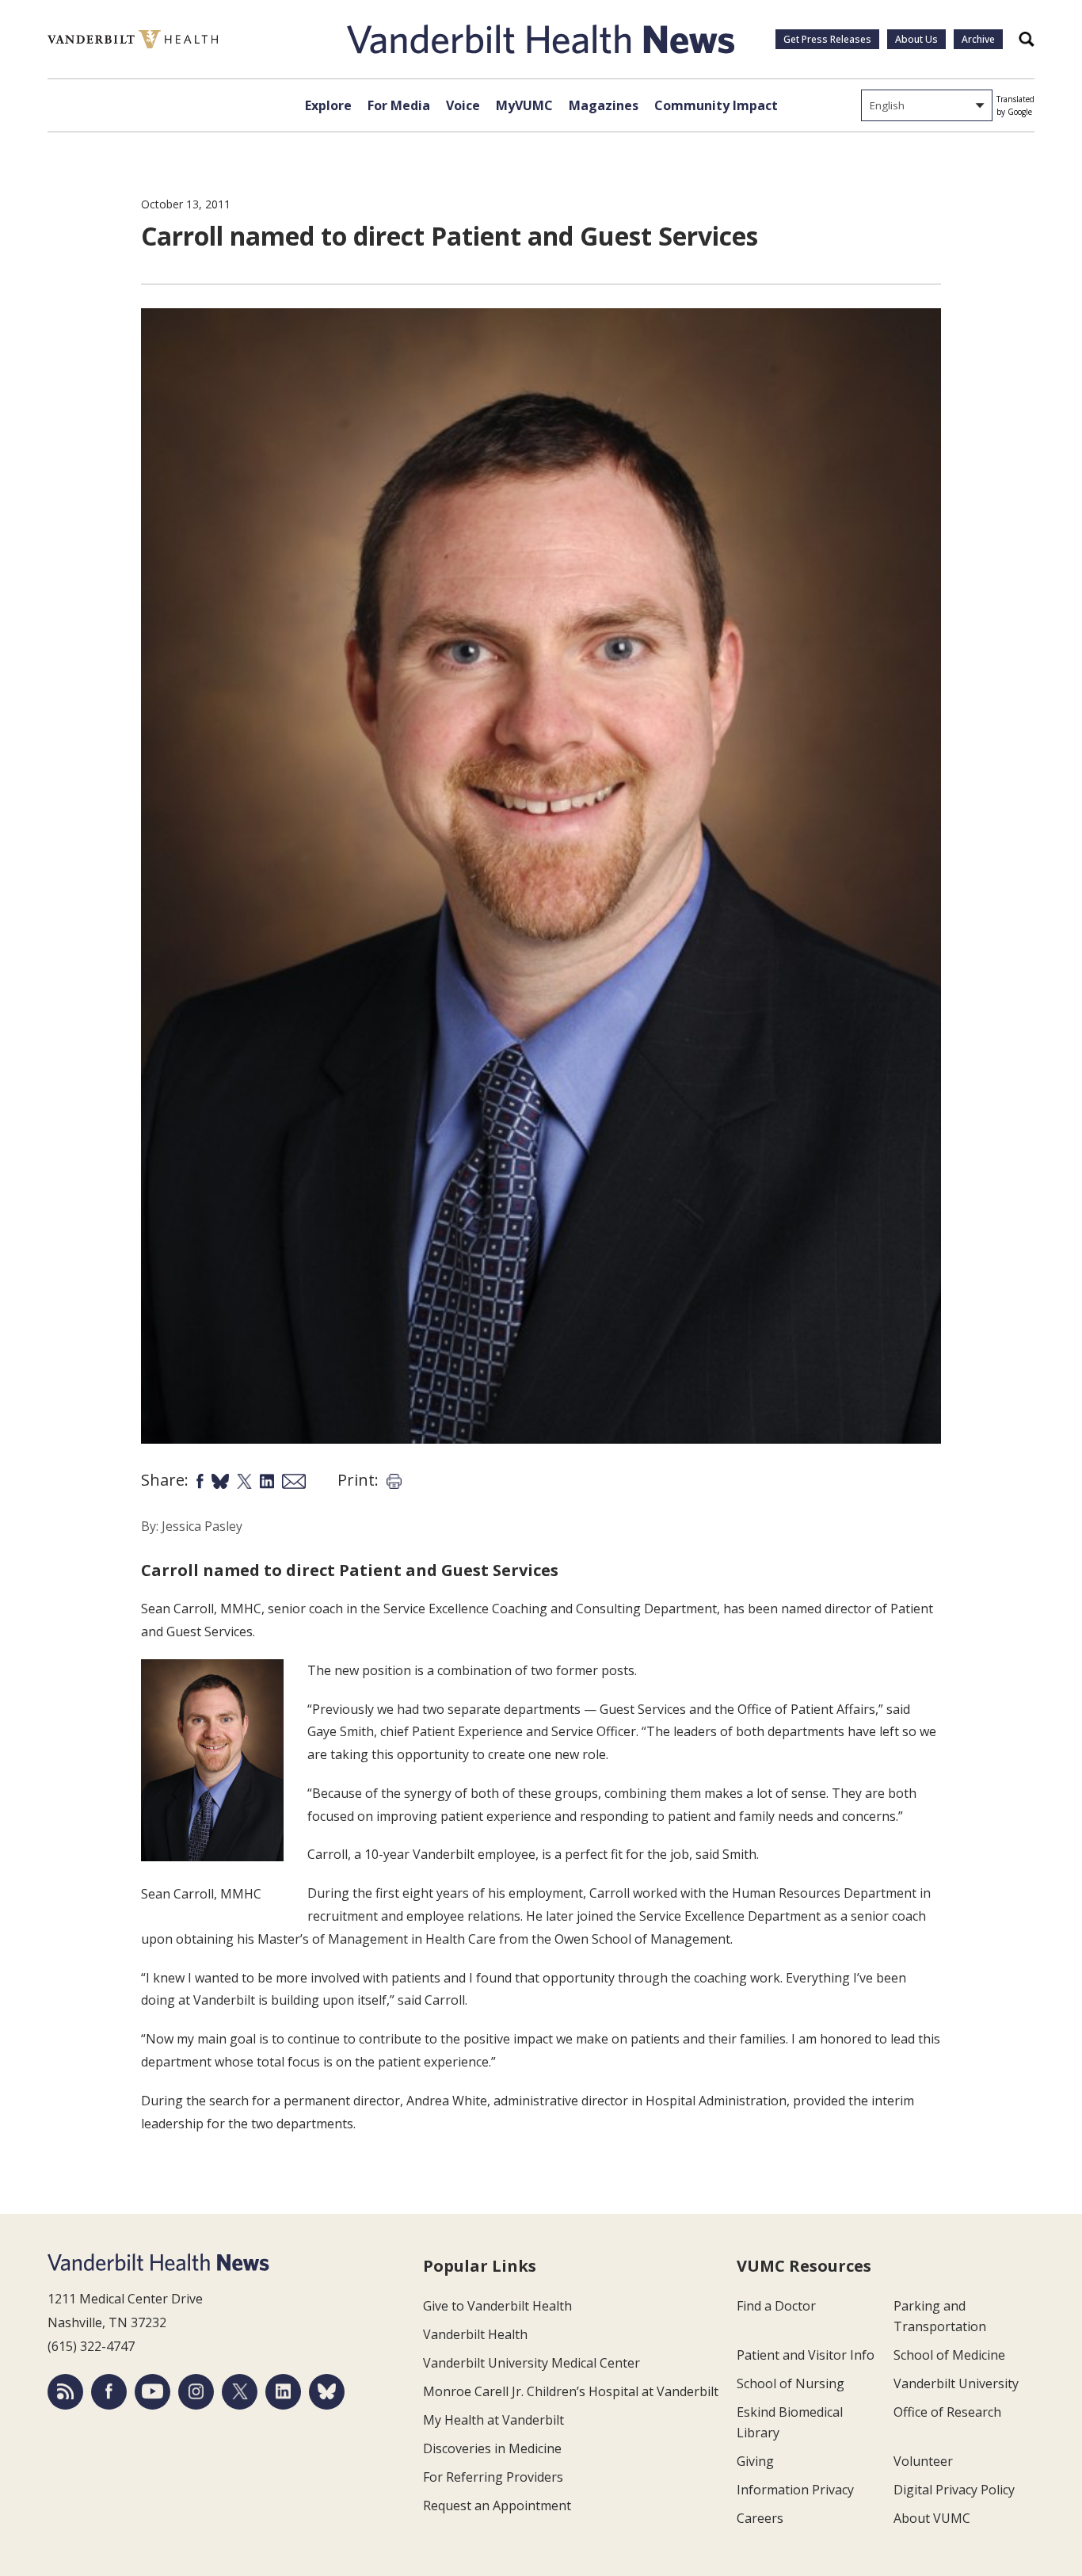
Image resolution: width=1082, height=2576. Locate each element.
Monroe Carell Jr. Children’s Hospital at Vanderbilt (571, 2391)
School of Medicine (949, 2355)
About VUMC (932, 2518)
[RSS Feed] (65, 2392)
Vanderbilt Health (475, 2334)
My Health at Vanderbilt (493, 2420)
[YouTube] (152, 2392)
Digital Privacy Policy (954, 2490)
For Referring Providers (493, 2477)
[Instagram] (196, 2392)
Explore (328, 105)
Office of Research (947, 2412)
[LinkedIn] (283, 2392)
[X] (240, 2392)
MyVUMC (524, 105)
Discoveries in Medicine (492, 2448)
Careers (760, 2518)
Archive (978, 39)
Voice (463, 105)
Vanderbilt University (956, 2383)
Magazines (604, 105)
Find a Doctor (776, 2306)
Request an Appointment (497, 2505)
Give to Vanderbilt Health (497, 2306)
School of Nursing (791, 2383)
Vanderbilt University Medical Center (531, 2363)
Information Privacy (795, 2490)
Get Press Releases (827, 39)
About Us (916, 39)
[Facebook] (109, 2392)
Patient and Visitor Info (806, 2355)
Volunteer (923, 2461)
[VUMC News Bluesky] (327, 2392)
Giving (755, 2461)
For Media (399, 105)
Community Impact (716, 105)
